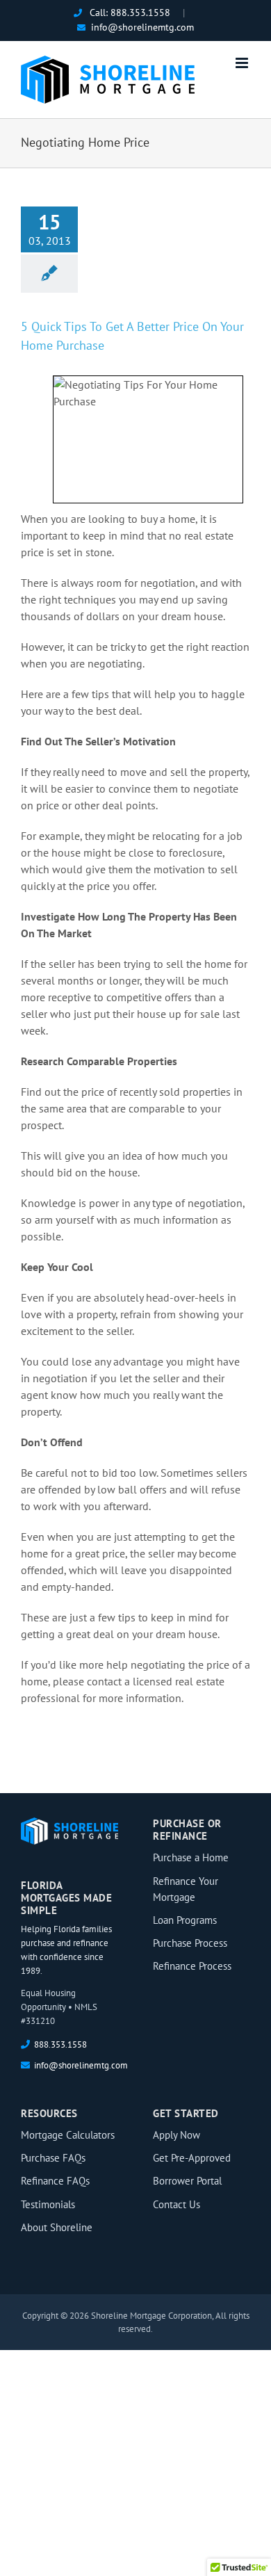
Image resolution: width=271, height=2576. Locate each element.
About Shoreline (57, 2227)
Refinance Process (192, 1966)
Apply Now (176, 2135)
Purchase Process (190, 1943)
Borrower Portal (187, 2181)
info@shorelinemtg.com (142, 27)
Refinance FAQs (55, 2181)
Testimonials (48, 2204)
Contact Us (176, 2204)
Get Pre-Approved (192, 2158)
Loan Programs (185, 1920)
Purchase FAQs (53, 2158)
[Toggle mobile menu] (243, 63)
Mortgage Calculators (68, 2135)
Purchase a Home (191, 1857)
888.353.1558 (140, 13)
